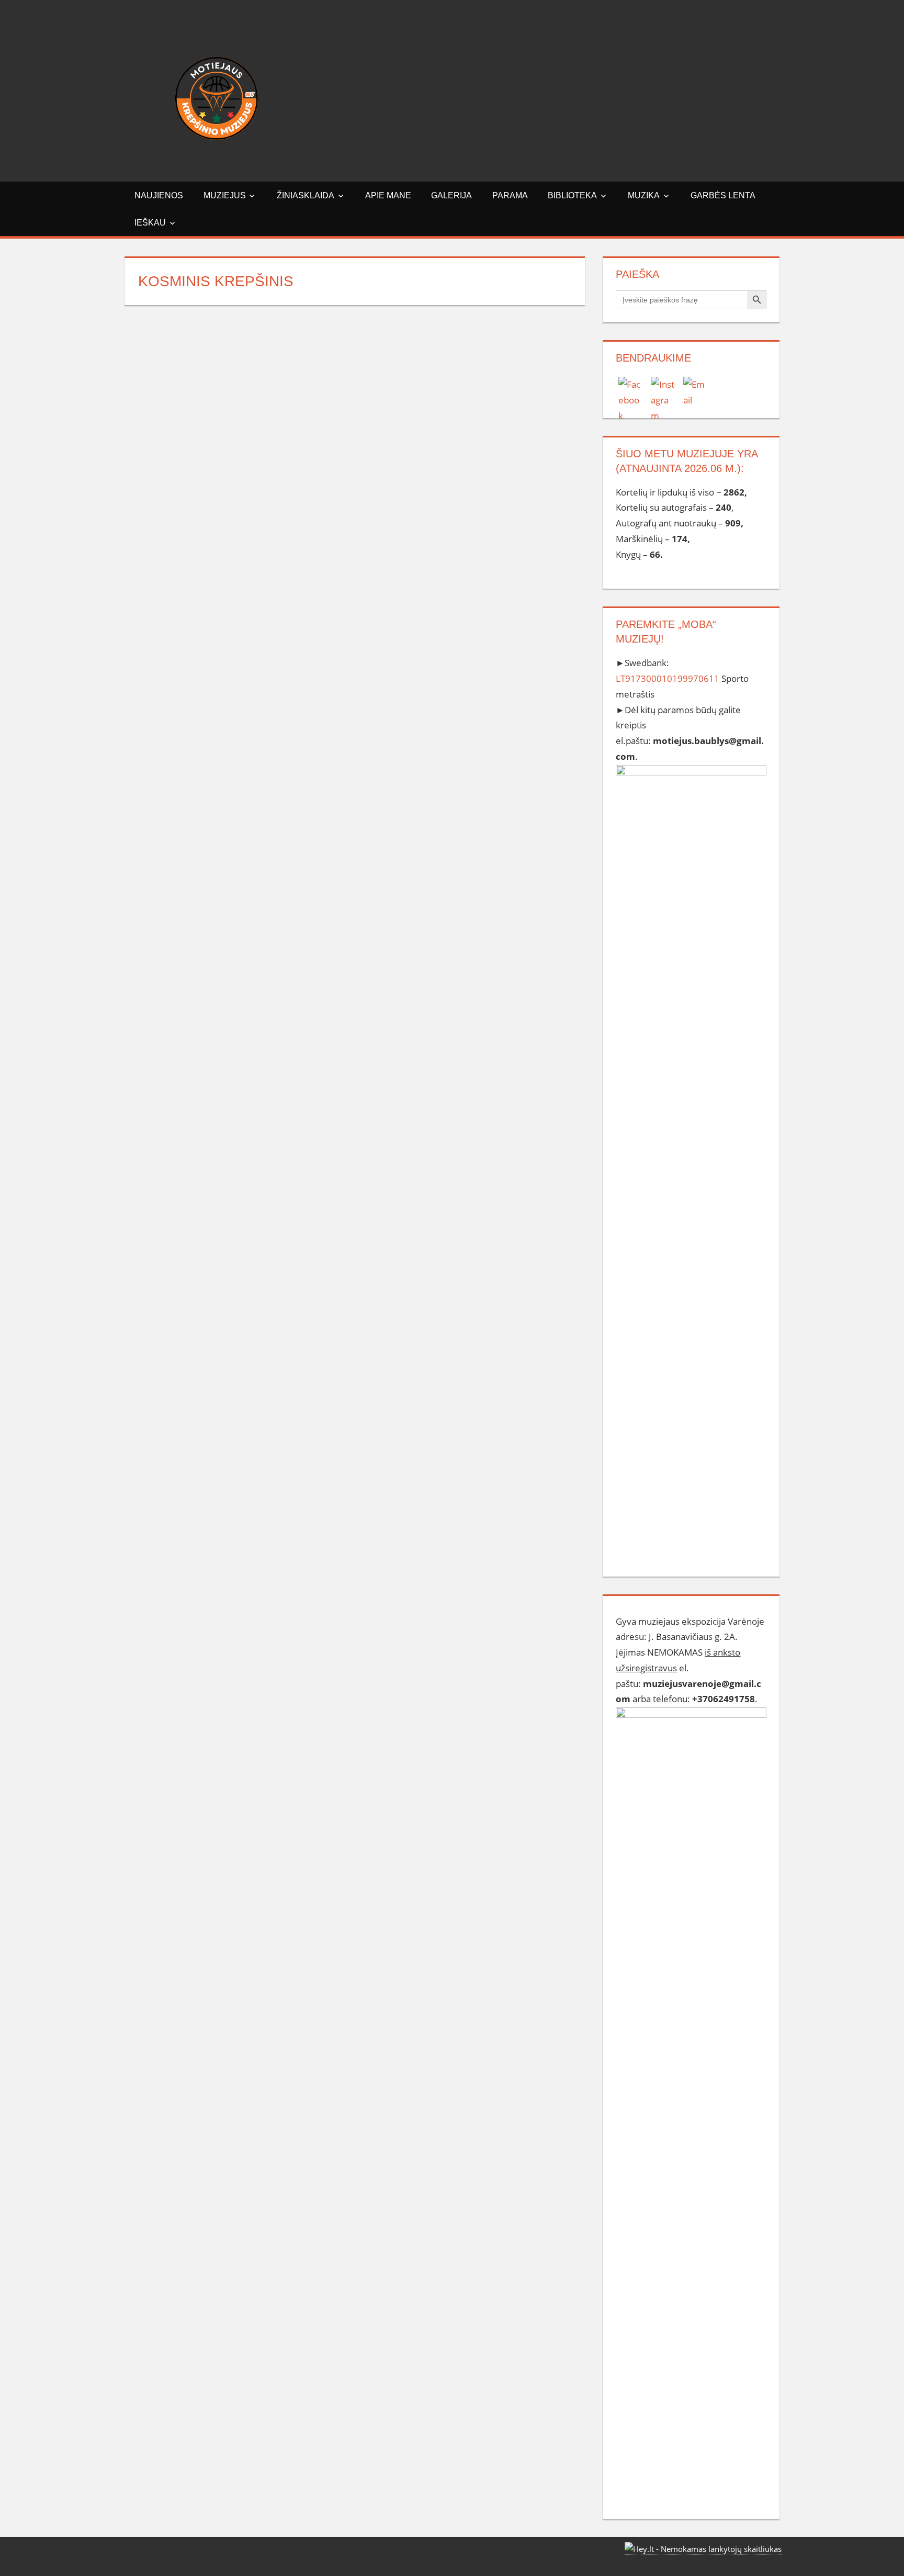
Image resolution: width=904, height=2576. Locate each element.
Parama (510, 195)
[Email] (696, 389)
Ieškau (150, 223)
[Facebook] (631, 389)
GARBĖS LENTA (723, 195)
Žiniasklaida (306, 195)
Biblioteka (572, 195)
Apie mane (388, 195)
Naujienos (159, 195)
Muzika (644, 195)
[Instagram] (663, 389)
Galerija (451, 195)
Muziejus (225, 195)
